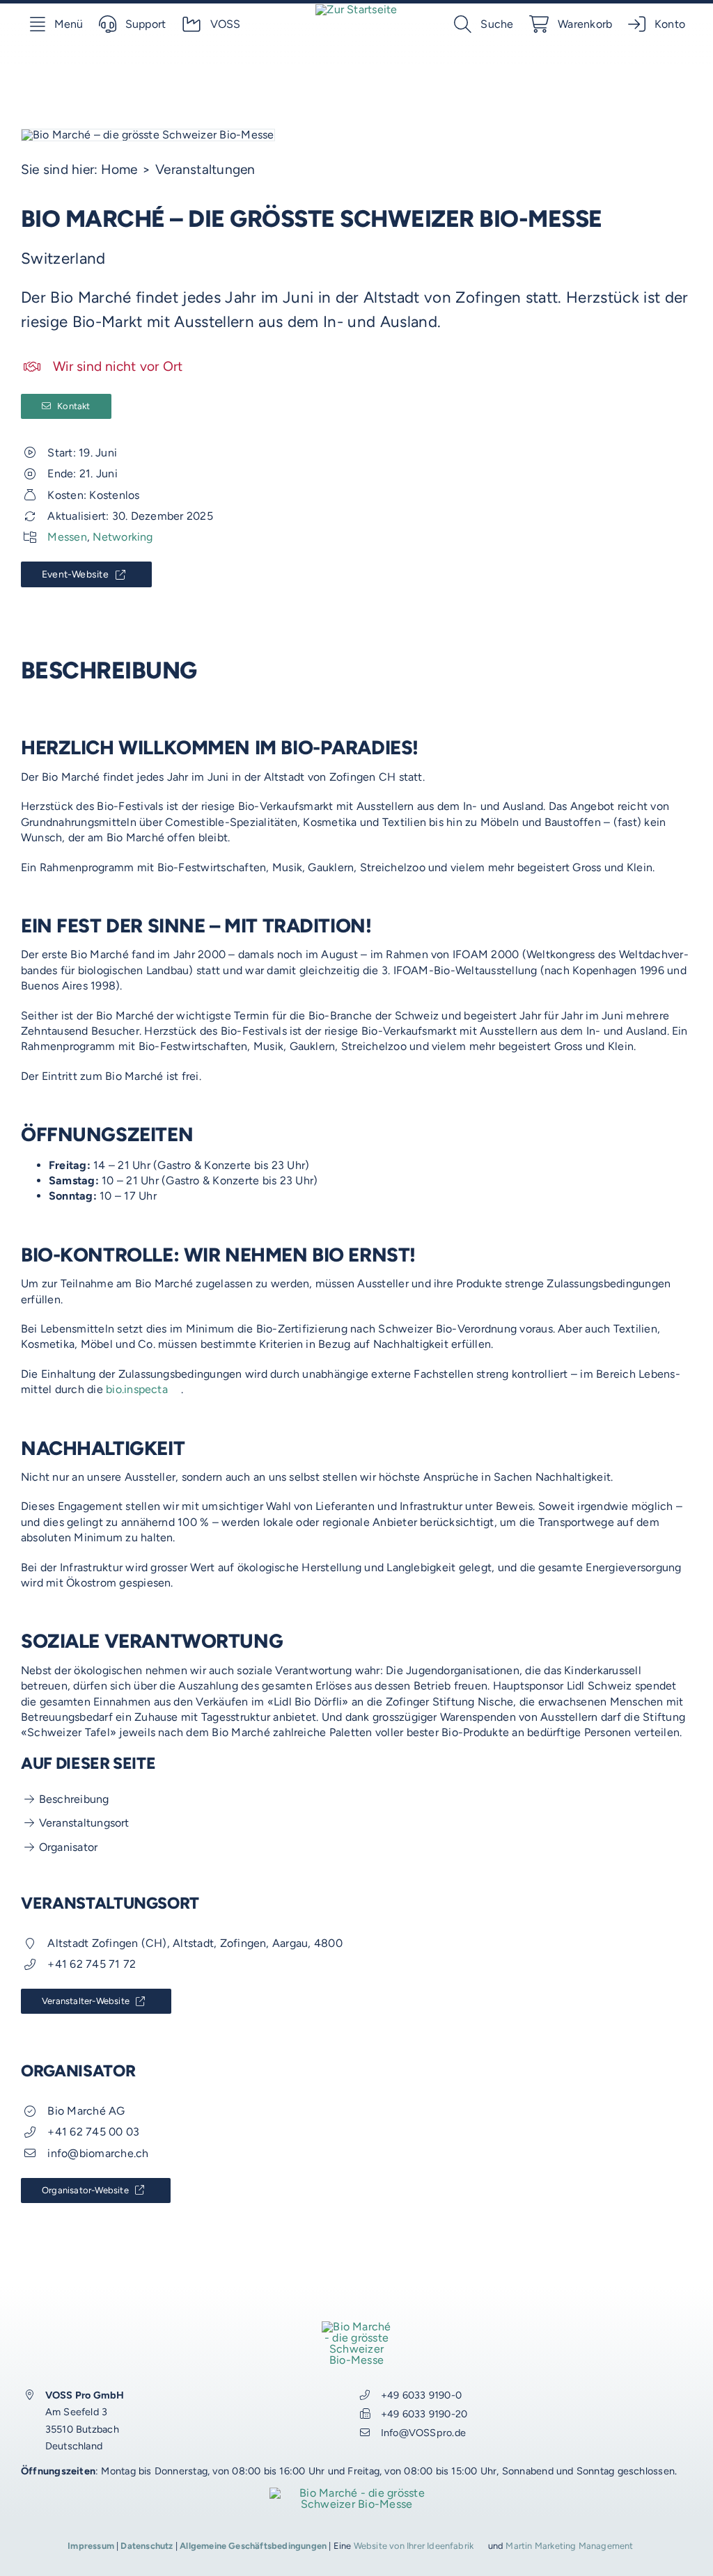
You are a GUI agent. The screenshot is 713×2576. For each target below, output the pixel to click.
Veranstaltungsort (84, 1823)
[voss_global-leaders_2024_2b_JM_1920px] (356, 2493)
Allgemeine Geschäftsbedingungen (253, 2546)
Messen (67, 537)
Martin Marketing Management (569, 2546)
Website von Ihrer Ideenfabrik (414, 2546)
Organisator (69, 1847)
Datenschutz (147, 2546)
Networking (123, 537)
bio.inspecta (137, 1389)
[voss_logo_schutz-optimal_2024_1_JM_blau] (356, 9)
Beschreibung (74, 1799)
